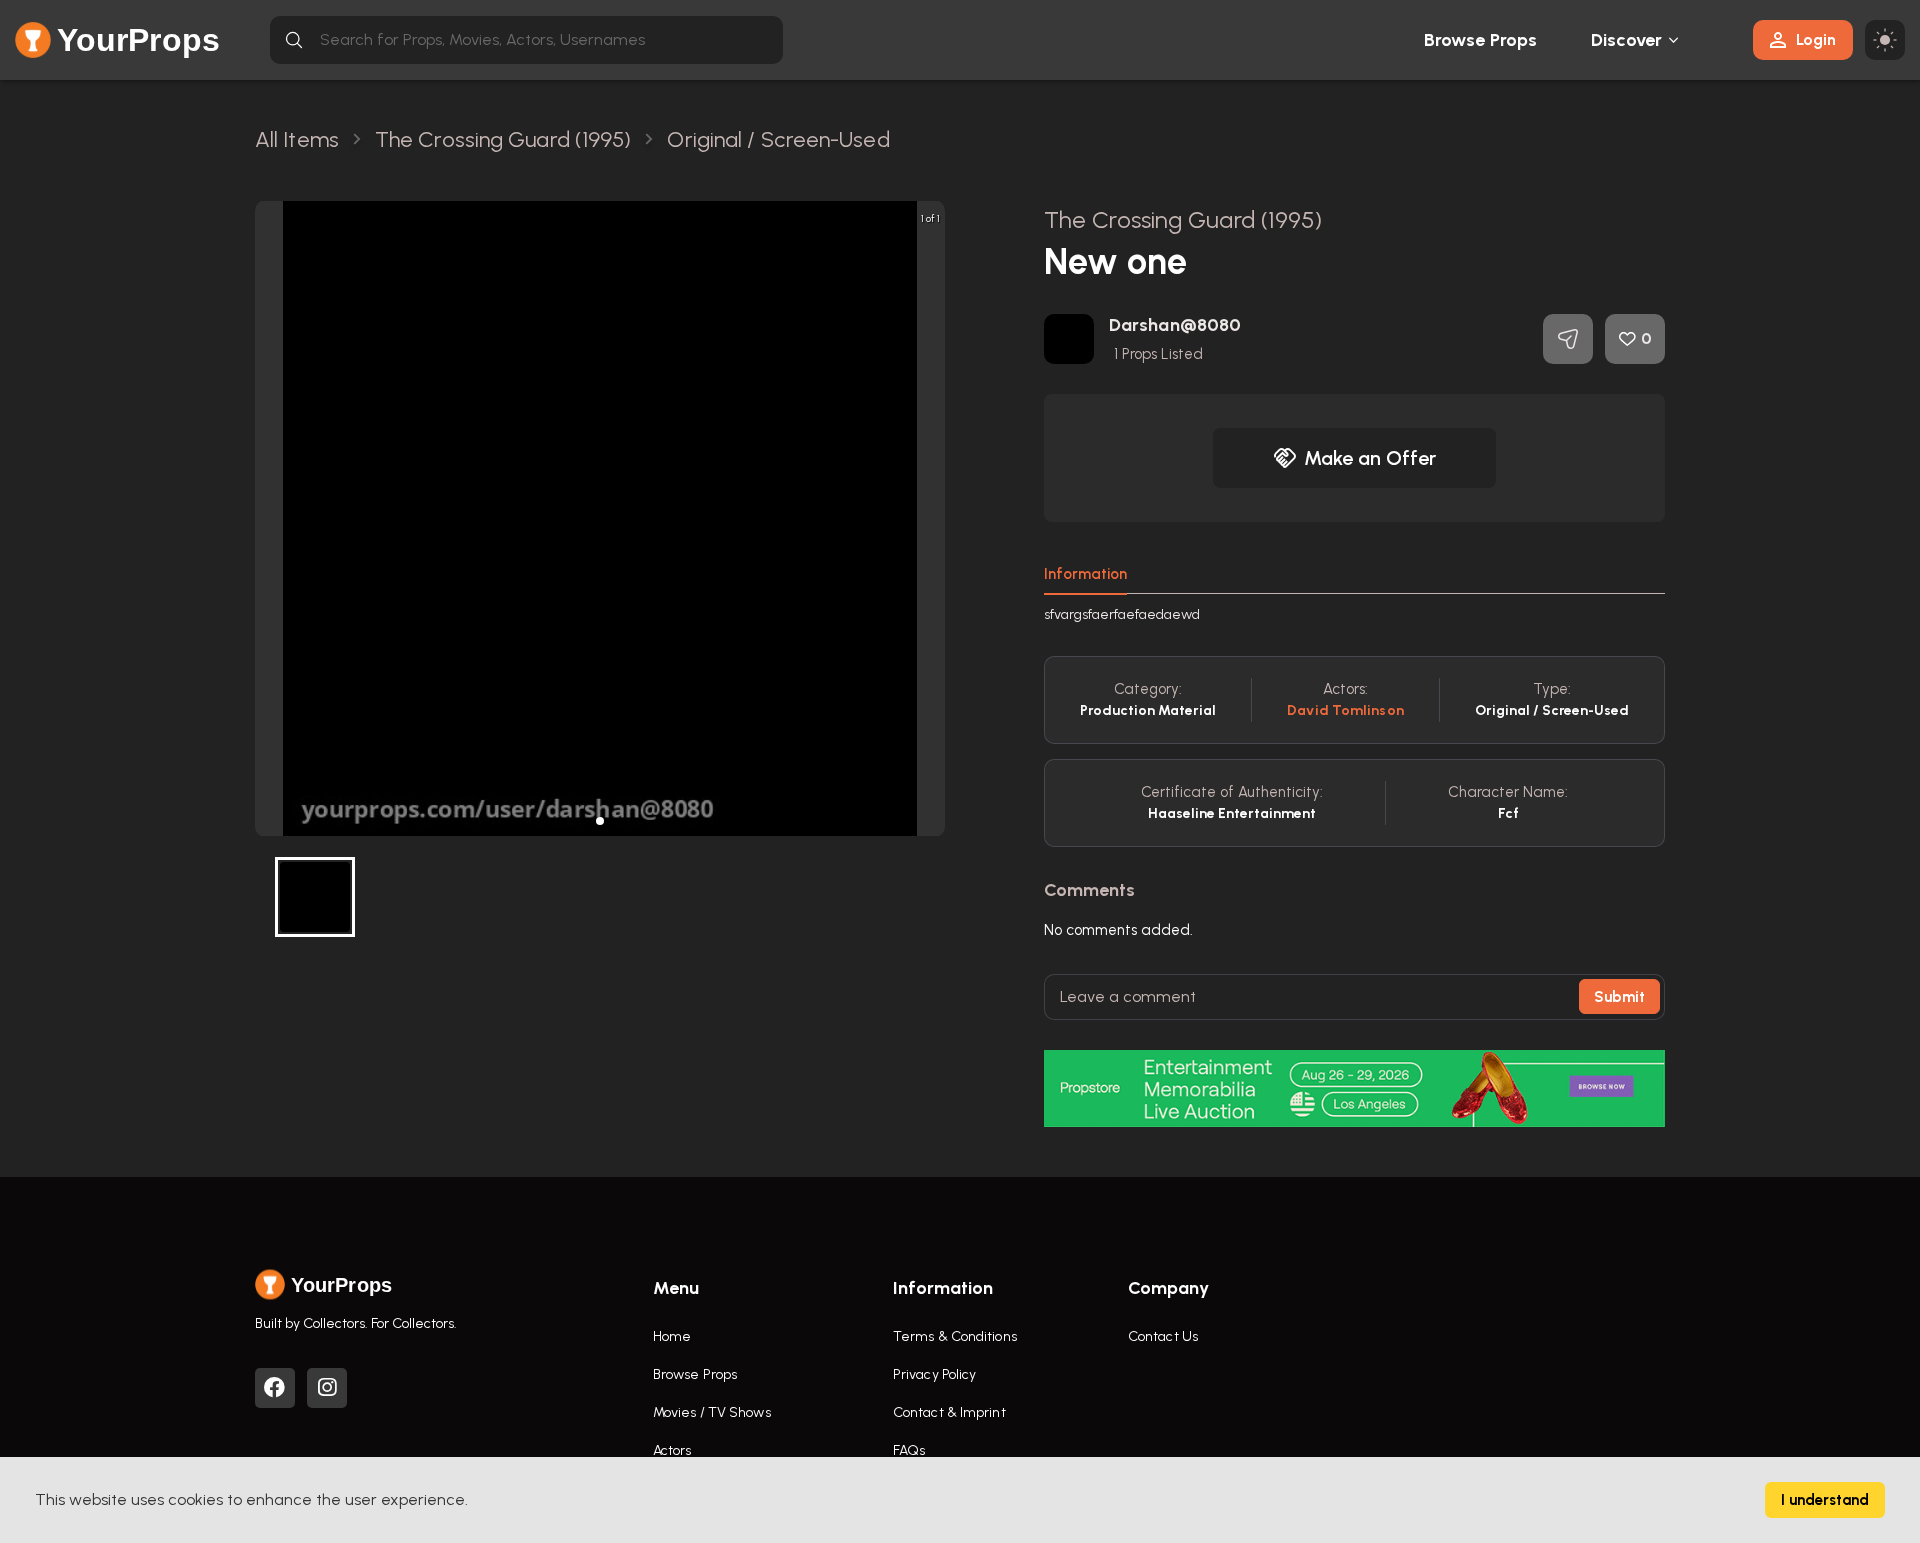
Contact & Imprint (949, 1412)
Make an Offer (1370, 458)
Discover (1627, 40)
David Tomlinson (1345, 710)
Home (672, 1336)
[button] (600, 821)
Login (1816, 39)
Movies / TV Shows (712, 1412)
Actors (672, 1450)
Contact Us (1163, 1336)
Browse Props (1480, 40)
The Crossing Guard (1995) (1183, 219)
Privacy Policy (934, 1374)
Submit (1619, 997)
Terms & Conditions (955, 1336)
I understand (1825, 1500)
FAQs (909, 1450)
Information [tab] (1085, 574)
